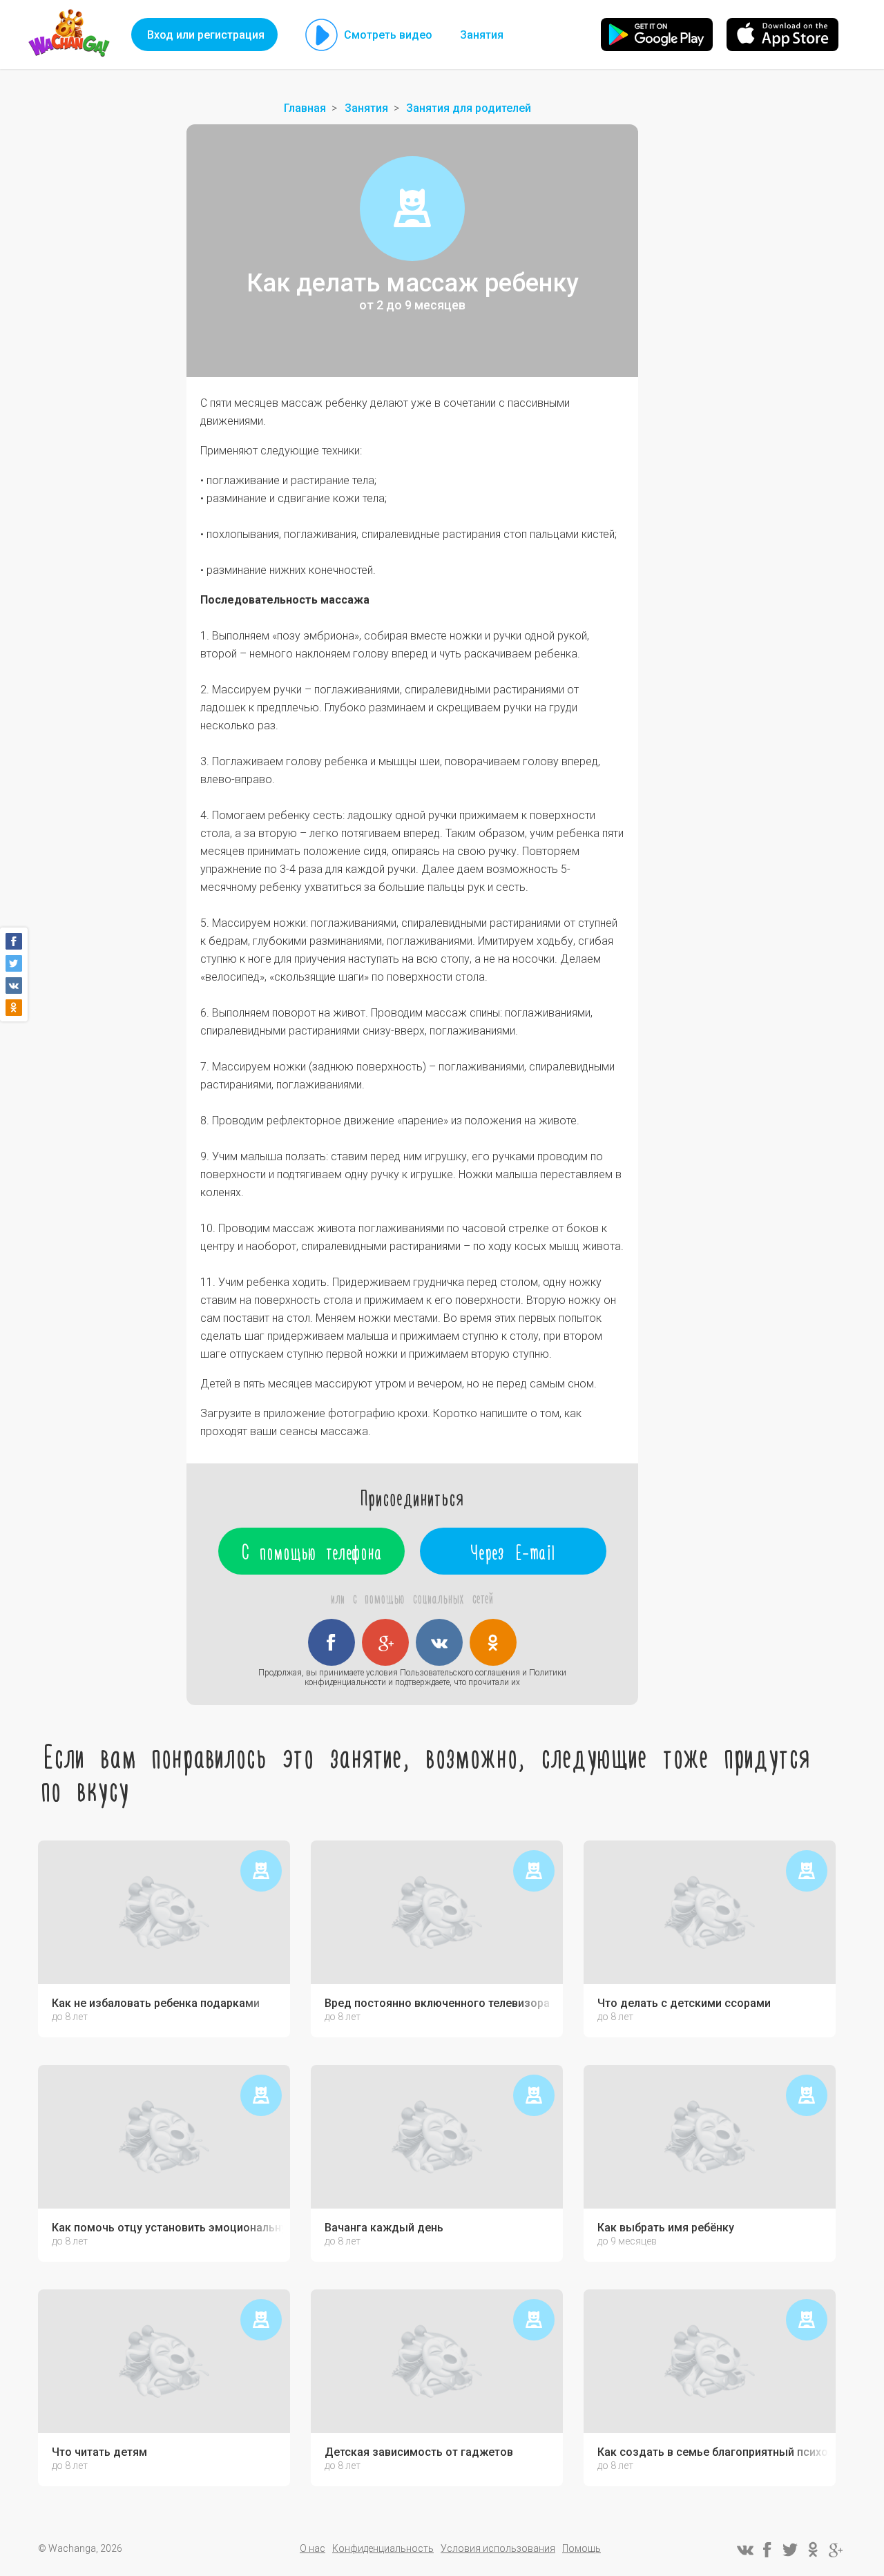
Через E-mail (513, 1551)
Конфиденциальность (383, 2548)
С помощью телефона (312, 1551)
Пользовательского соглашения (460, 1673)
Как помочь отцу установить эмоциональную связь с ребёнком (167, 2228)
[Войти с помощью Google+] (385, 1642)
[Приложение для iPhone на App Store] (782, 35)
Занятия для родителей (469, 108)
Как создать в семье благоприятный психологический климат (713, 2452)
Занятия (482, 35)
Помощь (582, 2548)
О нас (313, 2548)
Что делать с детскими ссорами (684, 2003)
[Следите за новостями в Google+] (836, 2550)
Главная (305, 108)
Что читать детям (99, 2452)
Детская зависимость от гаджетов (419, 2452)
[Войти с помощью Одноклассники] (493, 1642)
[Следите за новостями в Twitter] (790, 2550)
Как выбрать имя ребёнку (666, 2228)
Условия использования (498, 2548)
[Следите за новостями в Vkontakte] (744, 2550)
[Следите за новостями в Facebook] (767, 2550)
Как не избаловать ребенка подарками (156, 2003)
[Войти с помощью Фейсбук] (331, 1642)
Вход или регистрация (206, 35)
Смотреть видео (388, 35)
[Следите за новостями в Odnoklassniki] (813, 2550)
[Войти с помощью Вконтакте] (439, 1642)
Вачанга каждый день (384, 2228)
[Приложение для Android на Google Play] (657, 35)
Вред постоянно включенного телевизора (437, 2003)
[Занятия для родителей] (412, 209)
